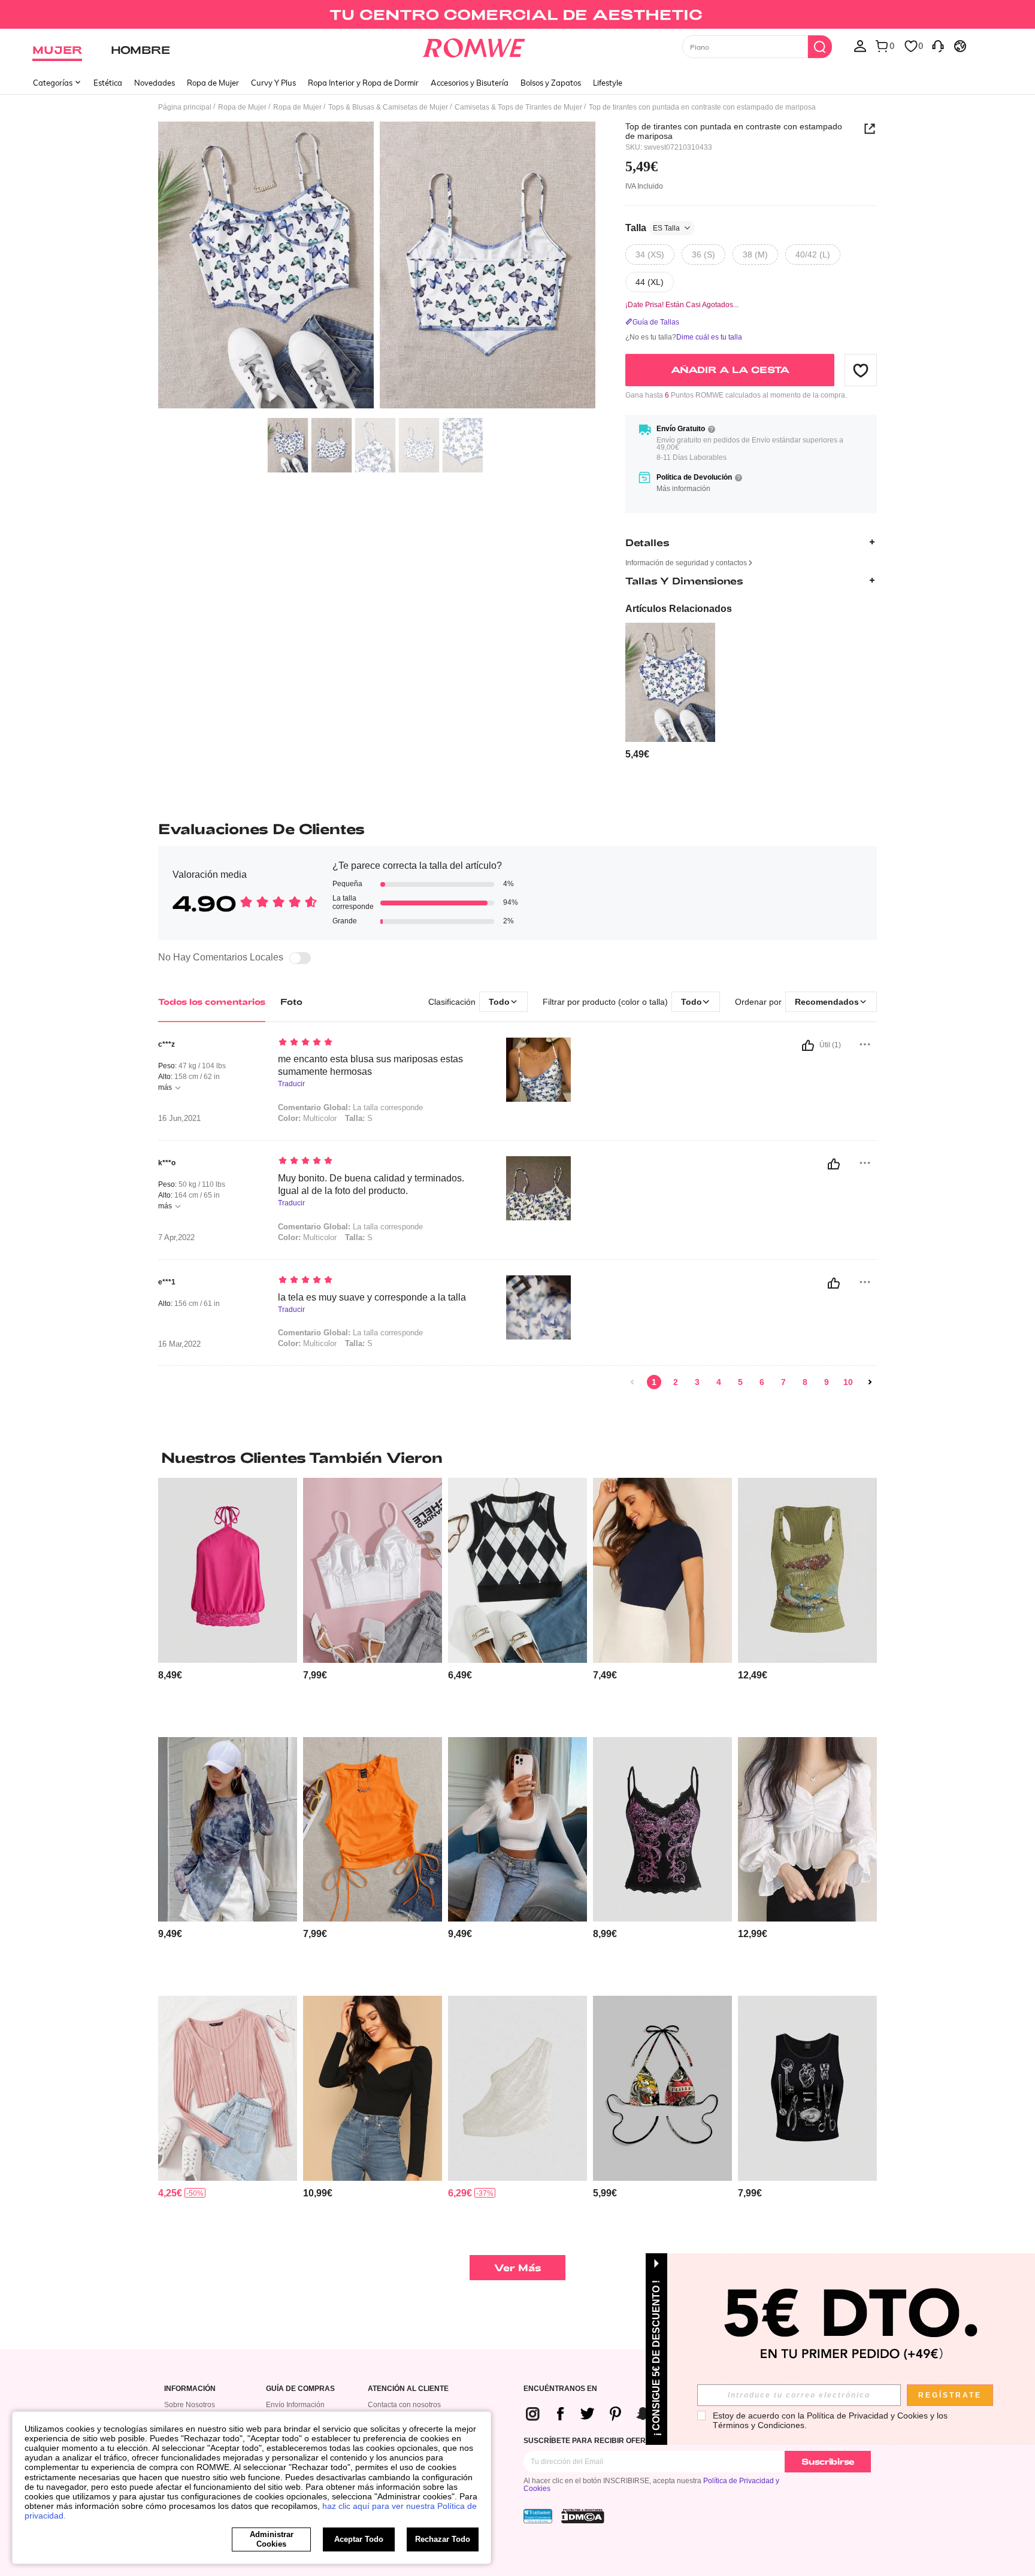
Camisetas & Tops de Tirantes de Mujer (518, 107)
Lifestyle (608, 83)
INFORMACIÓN (190, 2389)
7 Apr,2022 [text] (176, 1238)
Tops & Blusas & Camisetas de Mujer (388, 107)
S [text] (359, 1118)
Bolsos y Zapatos (551, 83)
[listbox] (860, 46)
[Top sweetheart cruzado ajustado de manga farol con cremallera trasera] (373, 2088)
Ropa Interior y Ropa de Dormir (363, 83)
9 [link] (827, 1382)
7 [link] (783, 1382)
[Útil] (808, 1045)
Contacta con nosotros (404, 2405)
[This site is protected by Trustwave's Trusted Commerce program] (538, 2516)
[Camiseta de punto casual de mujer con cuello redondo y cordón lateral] (373, 1830)
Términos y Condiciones (759, 2425)
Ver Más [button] (518, 2267)
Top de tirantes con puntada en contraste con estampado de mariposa (734, 131)
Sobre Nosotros (190, 2405)
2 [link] (676, 1382)
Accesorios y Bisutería (470, 83)
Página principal (185, 107)
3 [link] (697, 1382)
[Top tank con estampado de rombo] (517, 1570)
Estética (108, 83)
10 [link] (848, 1382)
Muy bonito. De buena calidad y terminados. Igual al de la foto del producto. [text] (371, 1184)
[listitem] (670, 692)
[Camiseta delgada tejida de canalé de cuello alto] (662, 1570)
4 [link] (719, 1382)
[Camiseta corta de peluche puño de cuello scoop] (517, 1830)
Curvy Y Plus (273, 83)
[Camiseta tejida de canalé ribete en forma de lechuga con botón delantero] (228, 2088)
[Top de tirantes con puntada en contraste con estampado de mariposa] (670, 683)
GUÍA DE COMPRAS (300, 2389)
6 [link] (762, 1382)
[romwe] (474, 46)
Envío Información (295, 2405)
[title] (517, 1457)
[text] (380, 1043)
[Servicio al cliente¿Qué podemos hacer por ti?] (938, 46)
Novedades (155, 83)
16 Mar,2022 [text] (179, 1344)
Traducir (291, 1084)
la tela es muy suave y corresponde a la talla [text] (372, 1297)
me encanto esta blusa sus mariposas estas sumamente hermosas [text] (370, 1065)
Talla (653, 228)
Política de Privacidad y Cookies (867, 2416)
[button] (861, 370)
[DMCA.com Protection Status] (583, 2516)
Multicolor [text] (307, 1118)
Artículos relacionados (679, 609)
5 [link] (740, 1382)
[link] (517, 14)
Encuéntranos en (560, 2389)
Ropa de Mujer (213, 83)
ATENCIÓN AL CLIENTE (408, 2389)
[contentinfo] (637, 754)
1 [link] (654, 1382)
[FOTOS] (377, 267)
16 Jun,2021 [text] (179, 1119)
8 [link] (805, 1382)
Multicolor (307, 1237)
